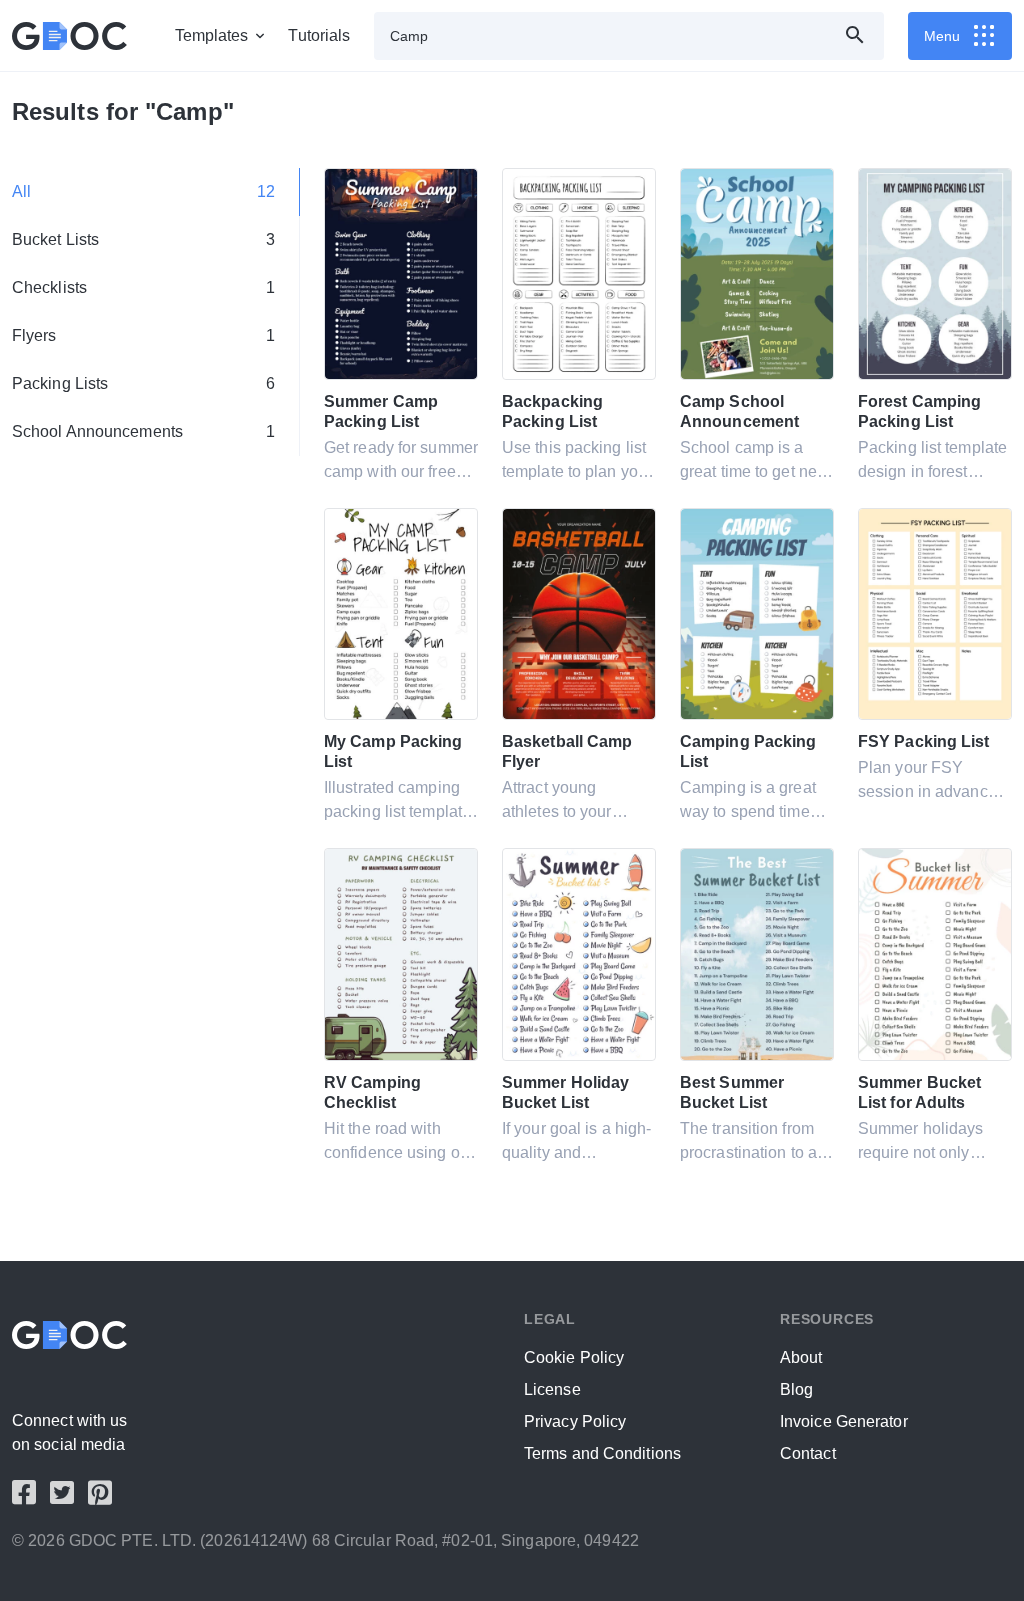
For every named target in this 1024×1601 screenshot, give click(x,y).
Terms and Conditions (602, 1453)
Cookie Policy (574, 1357)
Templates (212, 35)
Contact (808, 1453)
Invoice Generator (844, 1421)
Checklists (143, 287)
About (801, 1357)
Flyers (143, 335)
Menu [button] (942, 36)
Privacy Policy (575, 1421)
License (552, 1389)
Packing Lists (143, 383)
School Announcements (143, 431)
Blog (796, 1389)
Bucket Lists (143, 239)
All (143, 191)
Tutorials (319, 35)
